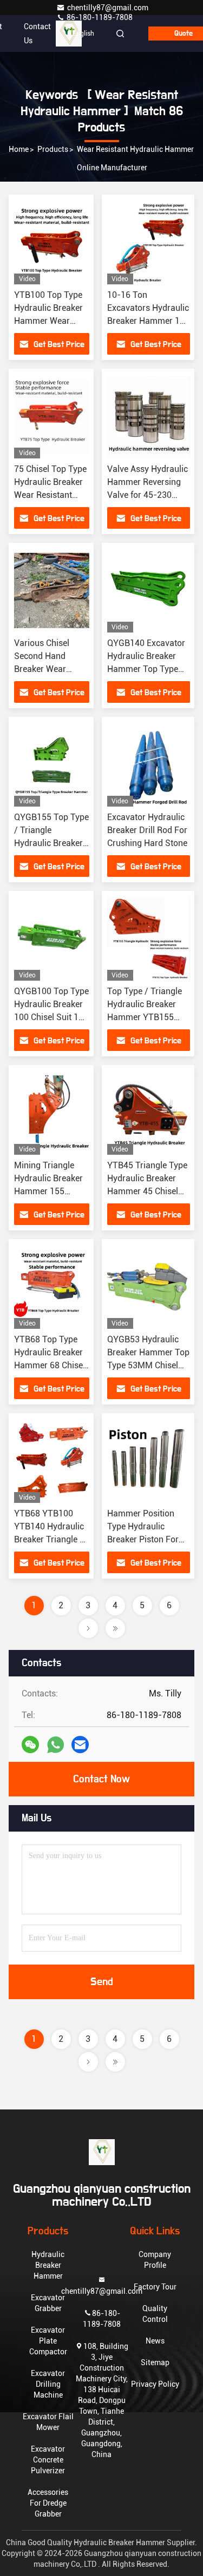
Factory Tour (155, 2287)
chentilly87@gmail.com (108, 8)
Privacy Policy (155, 2384)
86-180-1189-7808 (99, 17)
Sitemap (155, 2362)
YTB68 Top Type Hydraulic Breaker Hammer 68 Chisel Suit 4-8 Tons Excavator (50, 1365)
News (155, 2341)
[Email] (80, 1745)
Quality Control (155, 2314)
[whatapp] (55, 1745)
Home (19, 149)
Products (53, 149)
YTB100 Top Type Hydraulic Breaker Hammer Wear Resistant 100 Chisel (48, 321)
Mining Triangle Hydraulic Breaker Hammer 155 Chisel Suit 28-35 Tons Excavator (48, 1191)
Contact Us (37, 34)
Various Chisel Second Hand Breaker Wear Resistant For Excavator (42, 669)
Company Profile (155, 2260)
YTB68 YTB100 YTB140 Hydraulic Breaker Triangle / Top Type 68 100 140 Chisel (49, 1539)
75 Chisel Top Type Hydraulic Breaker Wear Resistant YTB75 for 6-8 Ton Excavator (50, 495)
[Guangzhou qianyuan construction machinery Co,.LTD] (101, 2152)
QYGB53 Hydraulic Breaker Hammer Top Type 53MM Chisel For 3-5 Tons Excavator (148, 1365)
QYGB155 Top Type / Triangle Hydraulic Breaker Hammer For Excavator (51, 843)
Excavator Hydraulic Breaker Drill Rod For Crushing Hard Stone (147, 830)
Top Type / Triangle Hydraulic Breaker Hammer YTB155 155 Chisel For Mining (145, 1017)
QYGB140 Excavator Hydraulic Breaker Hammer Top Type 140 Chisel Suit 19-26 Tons (149, 669)
